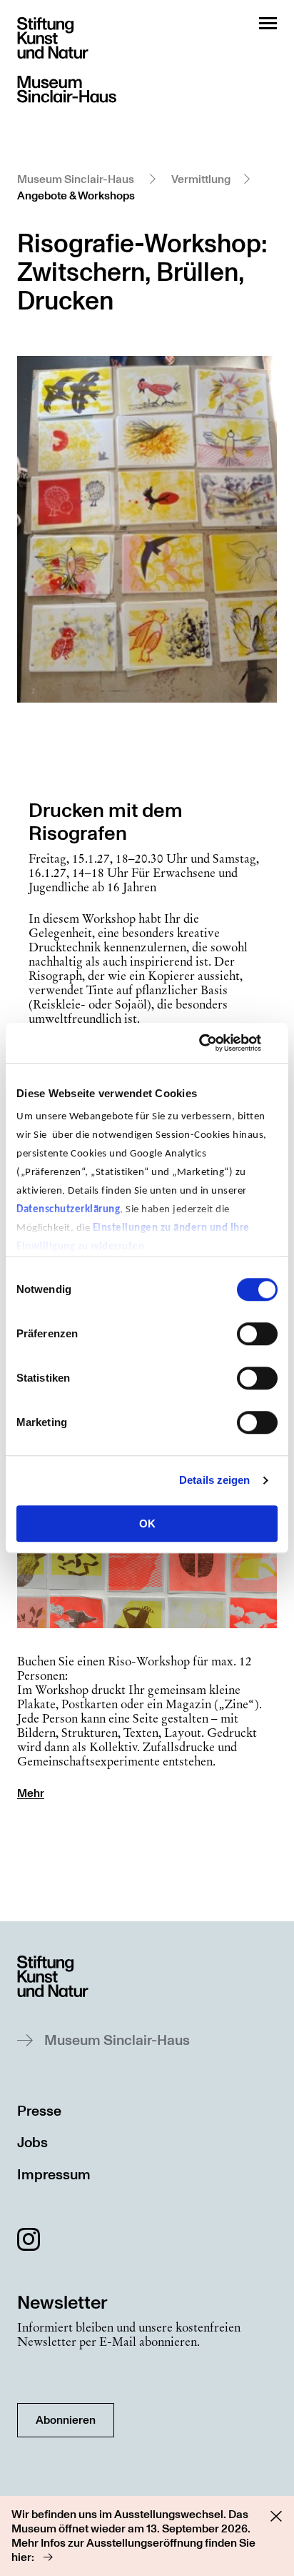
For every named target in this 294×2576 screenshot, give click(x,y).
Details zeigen (214, 1480)
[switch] (257, 1334)
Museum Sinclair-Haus (76, 179)
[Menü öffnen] (268, 23)
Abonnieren (66, 2420)
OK (147, 1524)
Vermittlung (201, 179)
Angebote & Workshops (76, 196)
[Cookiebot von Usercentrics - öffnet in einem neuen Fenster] (215, 1043)
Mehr (31, 1793)
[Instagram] (29, 2242)
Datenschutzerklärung (68, 1210)
